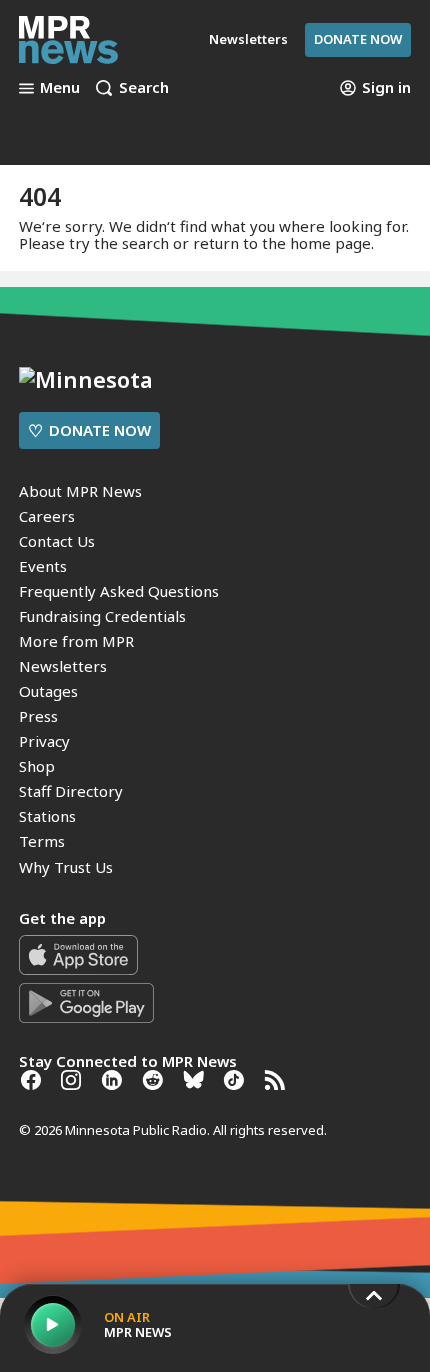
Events (43, 566)
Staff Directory (71, 791)
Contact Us (57, 541)
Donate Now (358, 39)
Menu (60, 88)
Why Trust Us (66, 867)
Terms (42, 841)
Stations (47, 816)
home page (330, 243)
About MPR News (80, 491)
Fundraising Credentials (102, 616)
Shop (37, 766)
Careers (47, 516)
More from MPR (76, 641)
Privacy (44, 741)
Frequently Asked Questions (119, 591)
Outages (48, 691)
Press (38, 716)
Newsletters (63, 666)
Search (144, 88)
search (145, 243)
